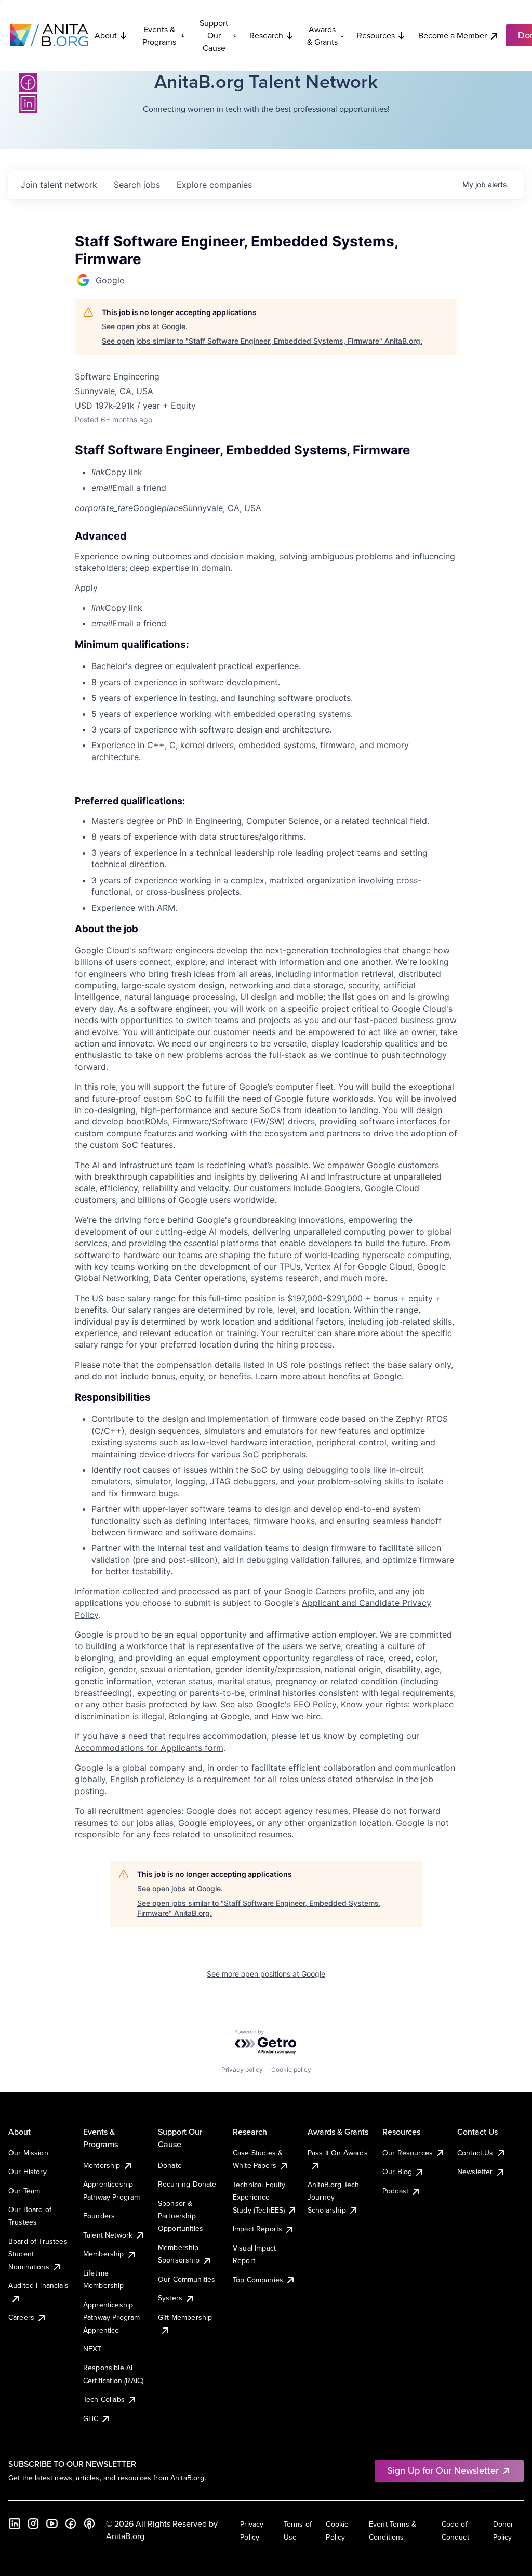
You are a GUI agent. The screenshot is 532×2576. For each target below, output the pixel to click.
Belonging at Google (209, 1716)
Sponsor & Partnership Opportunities (181, 2216)
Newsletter (475, 2172)
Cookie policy (291, 2069)
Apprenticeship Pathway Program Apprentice (111, 2317)
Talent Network (108, 2235)
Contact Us (475, 2153)
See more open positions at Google (266, 1974)
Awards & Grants (322, 35)
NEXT (92, 2349)
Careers (21, 2317)
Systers (170, 2298)
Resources (376, 35)
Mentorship (102, 2165)
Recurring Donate (187, 2184)
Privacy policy (242, 2069)
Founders (99, 2216)
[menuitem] (274, 472)
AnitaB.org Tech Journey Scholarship (333, 2197)
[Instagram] (33, 2523)
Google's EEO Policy (296, 1704)
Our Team (24, 2191)
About (106, 35)
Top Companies (258, 2280)
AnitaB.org (125, 2536)
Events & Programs (159, 35)
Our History (28, 2172)
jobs (137, 185)
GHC (91, 2418)
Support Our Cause (214, 35)
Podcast (395, 2191)
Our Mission (28, 2153)
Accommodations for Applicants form (149, 1748)
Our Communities (187, 2279)
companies (214, 185)
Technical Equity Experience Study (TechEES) (259, 2197)
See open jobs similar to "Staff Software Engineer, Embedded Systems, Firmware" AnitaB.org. (262, 341)
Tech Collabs (104, 2399)
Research (266, 35)
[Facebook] (28, 83)
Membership (104, 2254)
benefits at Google (365, 1376)
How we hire (296, 1716)
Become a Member (453, 35)
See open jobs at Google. (145, 326)
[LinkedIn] (28, 103)
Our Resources (408, 2153)
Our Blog (397, 2172)
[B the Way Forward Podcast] (89, 2523)
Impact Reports (257, 2229)
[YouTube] (52, 2523)
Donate (170, 2165)
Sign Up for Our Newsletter (443, 2470)
